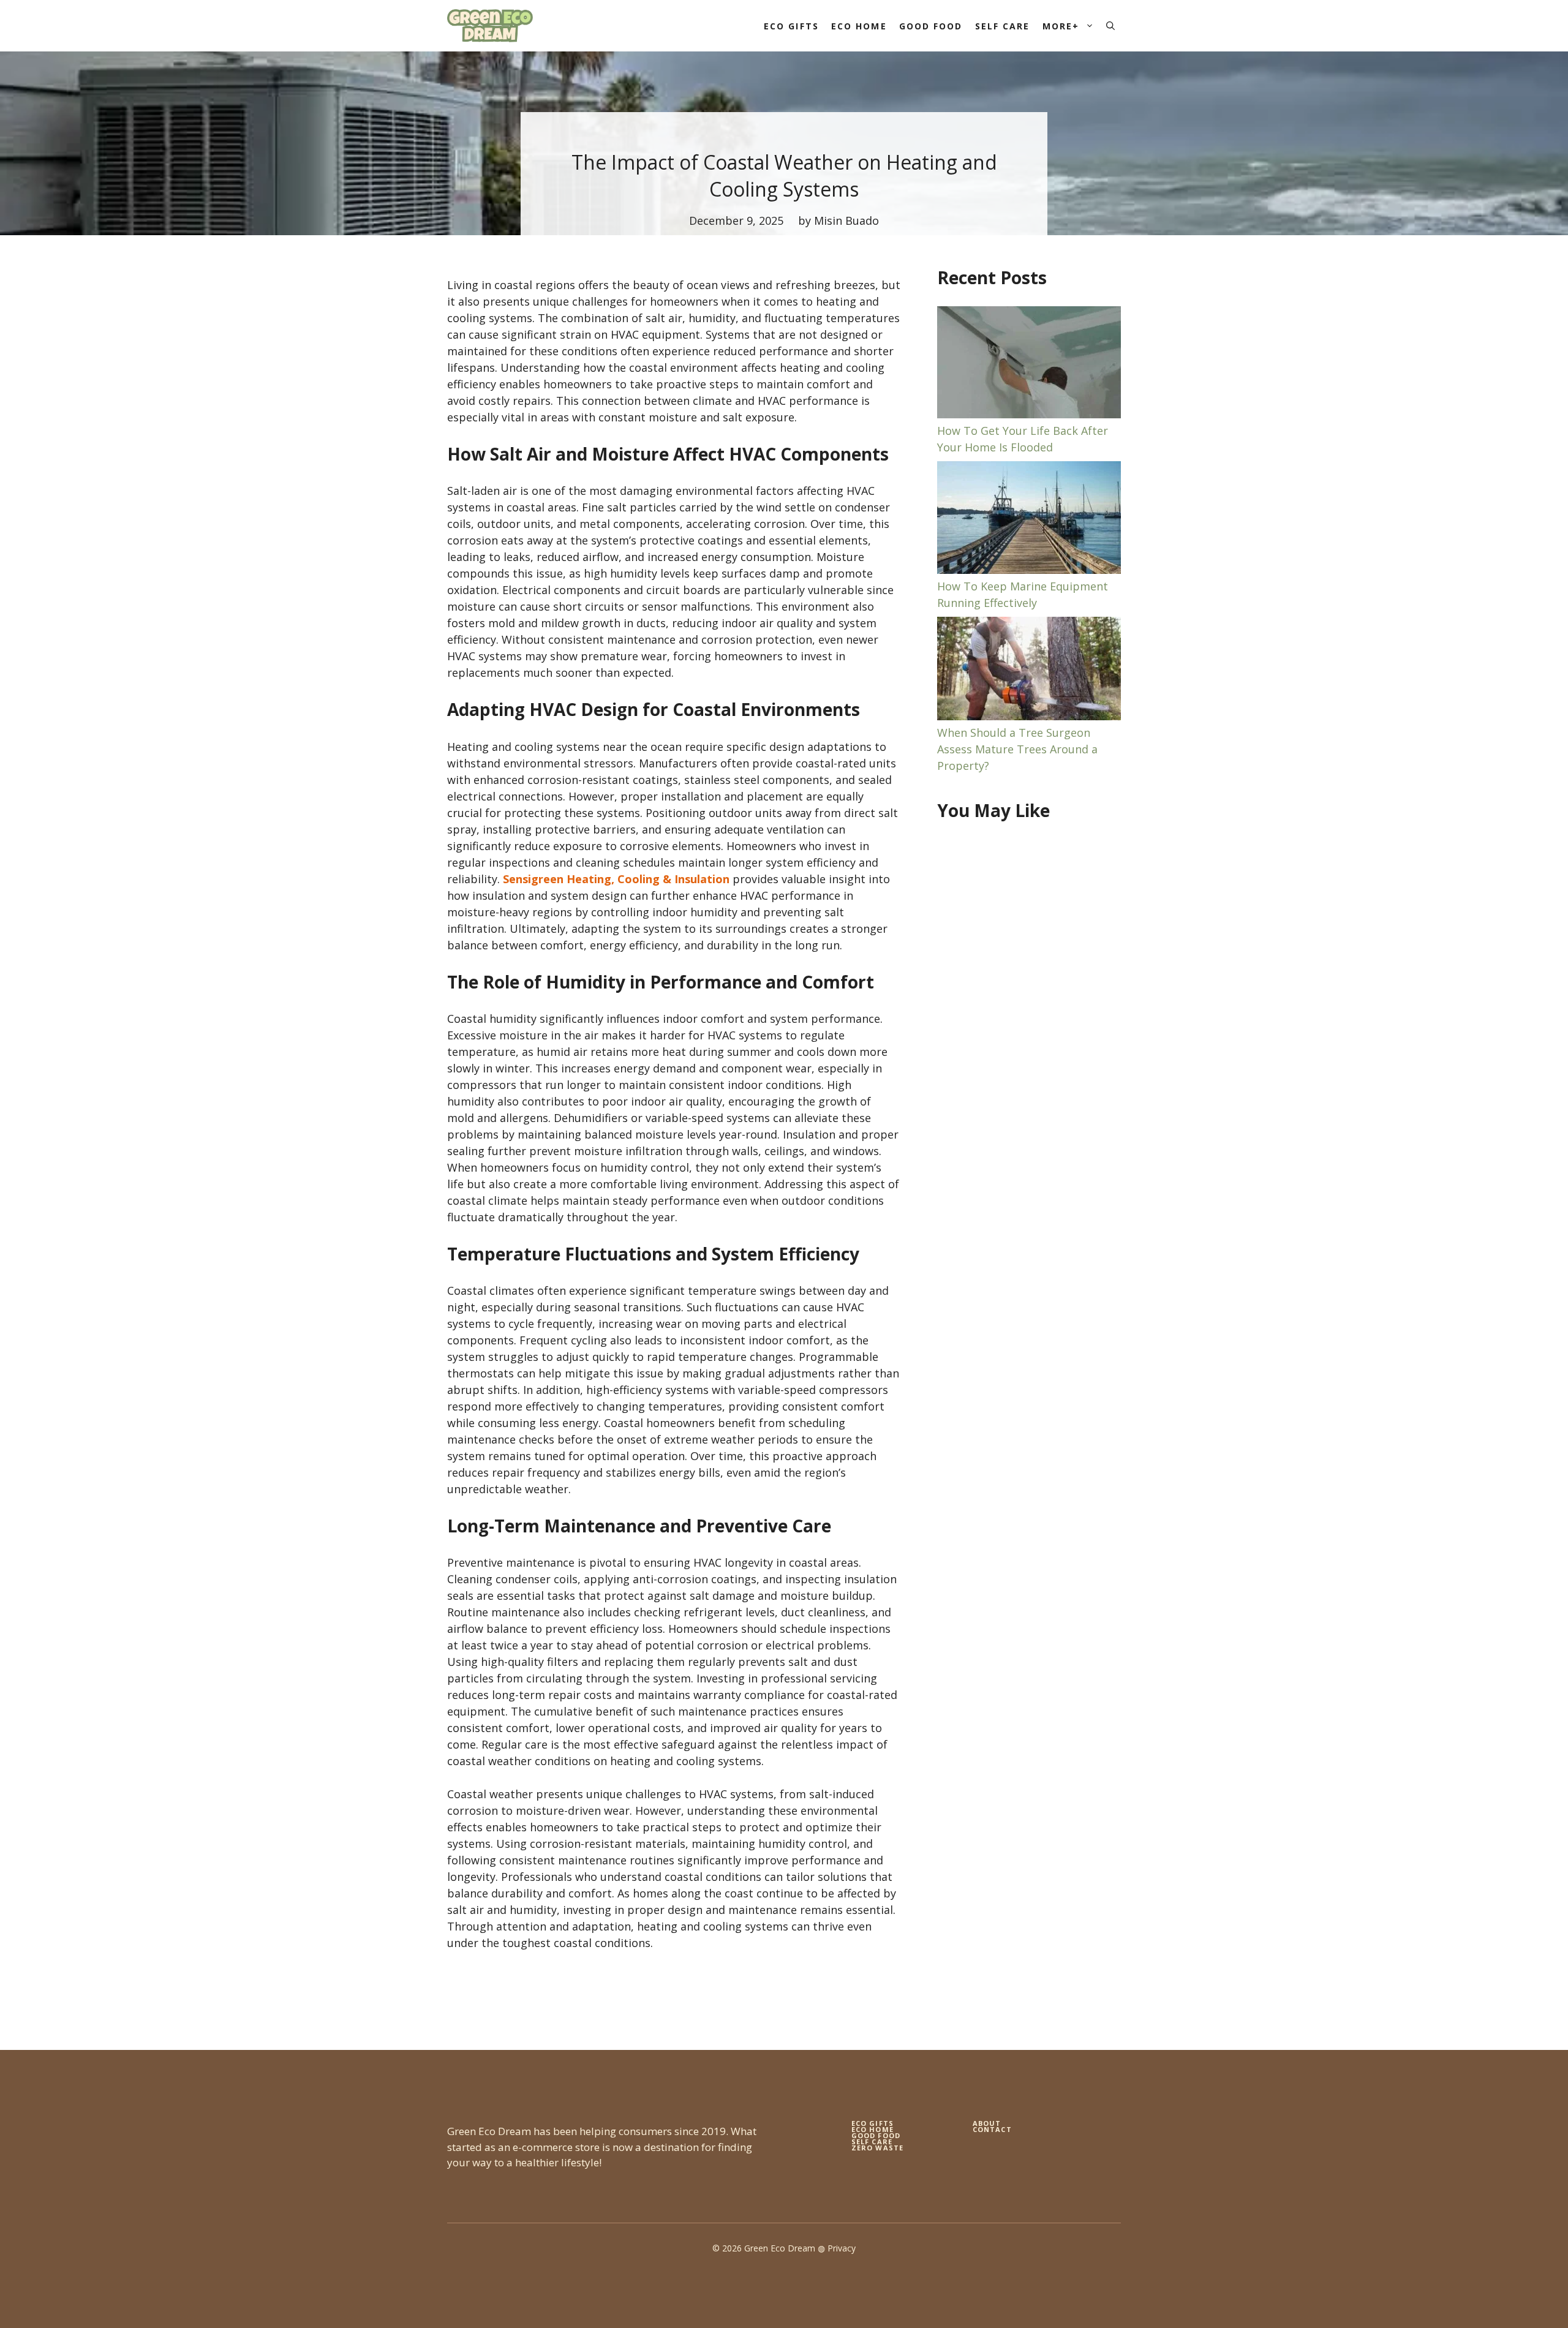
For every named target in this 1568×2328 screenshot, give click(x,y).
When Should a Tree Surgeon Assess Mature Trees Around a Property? (1017, 749)
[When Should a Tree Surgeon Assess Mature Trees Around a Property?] (1029, 671)
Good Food (931, 26)
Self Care (1003, 26)
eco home (873, 2129)
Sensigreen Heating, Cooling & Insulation (616, 879)
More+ (1061, 26)
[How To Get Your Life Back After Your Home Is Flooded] (1029, 364)
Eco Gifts (791, 26)
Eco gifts (873, 2123)
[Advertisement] (1029, 1031)
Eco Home (859, 26)
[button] (1110, 26)
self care (872, 2142)
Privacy (842, 2248)
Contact (992, 2129)
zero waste (877, 2148)
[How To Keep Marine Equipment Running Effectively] (1029, 520)
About (987, 2123)
